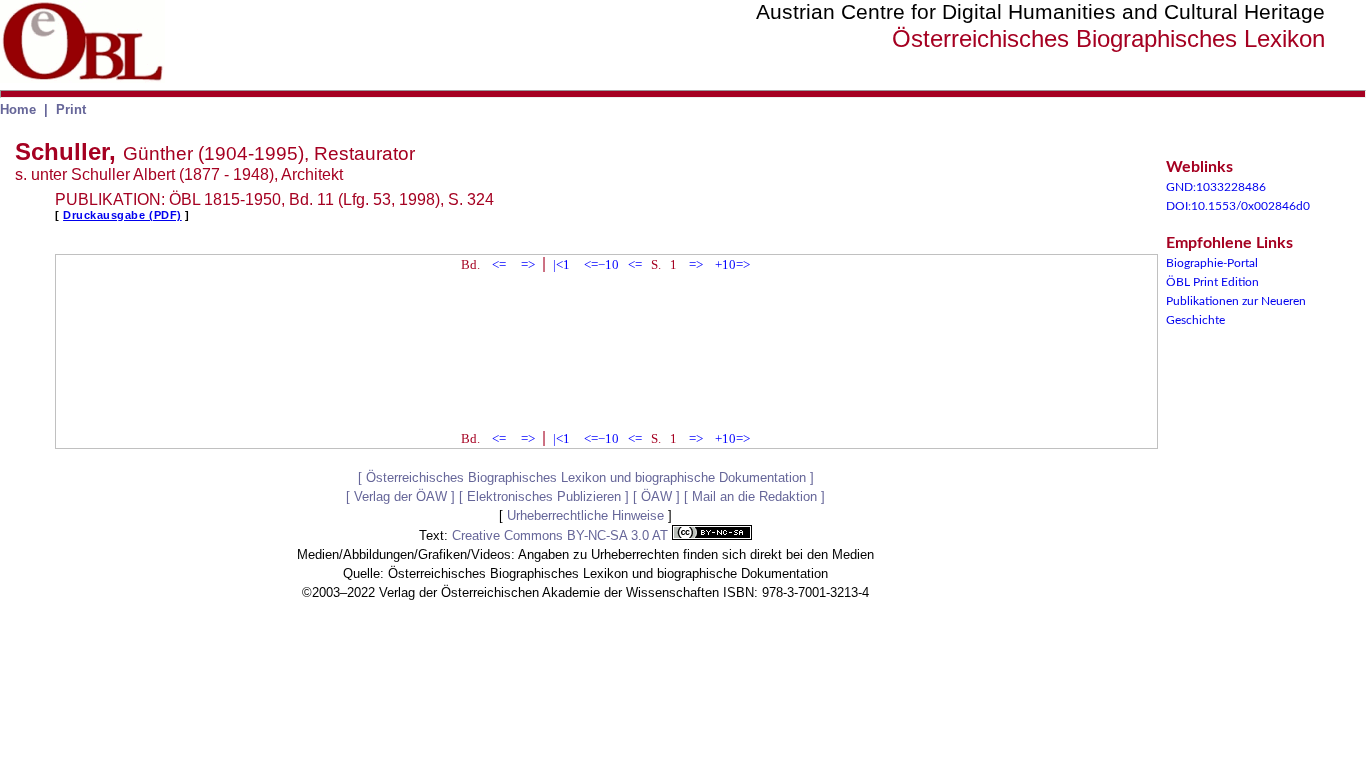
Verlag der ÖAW (400, 496)
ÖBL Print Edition (1212, 282)
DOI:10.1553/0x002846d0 (1238, 206)
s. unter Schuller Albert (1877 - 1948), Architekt (179, 174)
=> (528, 264)
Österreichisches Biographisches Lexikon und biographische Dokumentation (586, 477)
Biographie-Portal (1212, 263)
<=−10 (601, 264)
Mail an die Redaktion (754, 496)
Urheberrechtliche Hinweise (585, 515)
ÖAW (656, 496)
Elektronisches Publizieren (544, 496)
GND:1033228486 (1216, 187)
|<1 (561, 264)
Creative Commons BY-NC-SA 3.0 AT (562, 535)
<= (499, 264)
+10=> (732, 264)
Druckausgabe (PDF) (122, 215)
